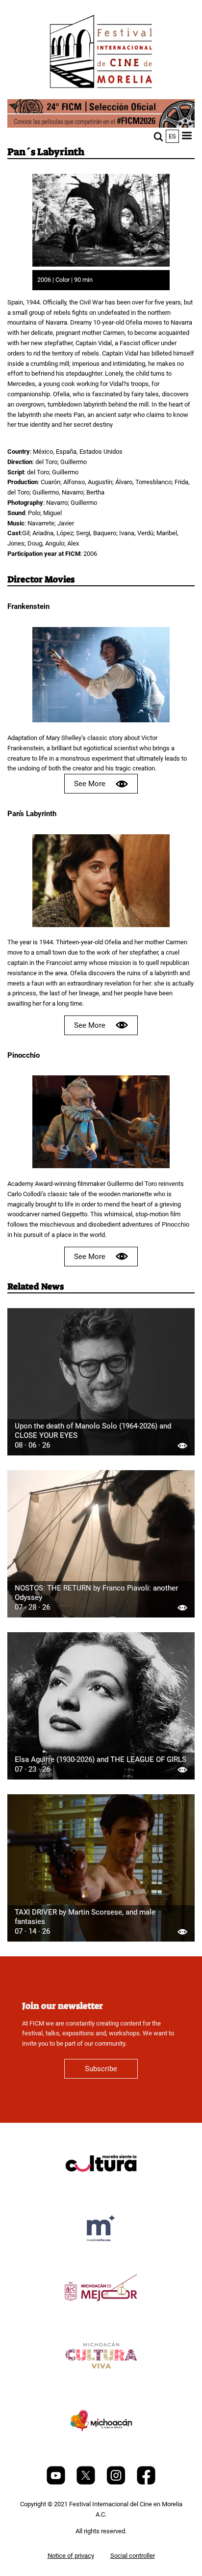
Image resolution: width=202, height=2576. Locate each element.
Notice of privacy (71, 2556)
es (172, 136)
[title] (101, 2187)
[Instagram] (117, 2482)
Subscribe (101, 2069)
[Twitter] (87, 2482)
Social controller (133, 2556)
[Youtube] (57, 2482)
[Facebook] (146, 2482)
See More (90, 784)
